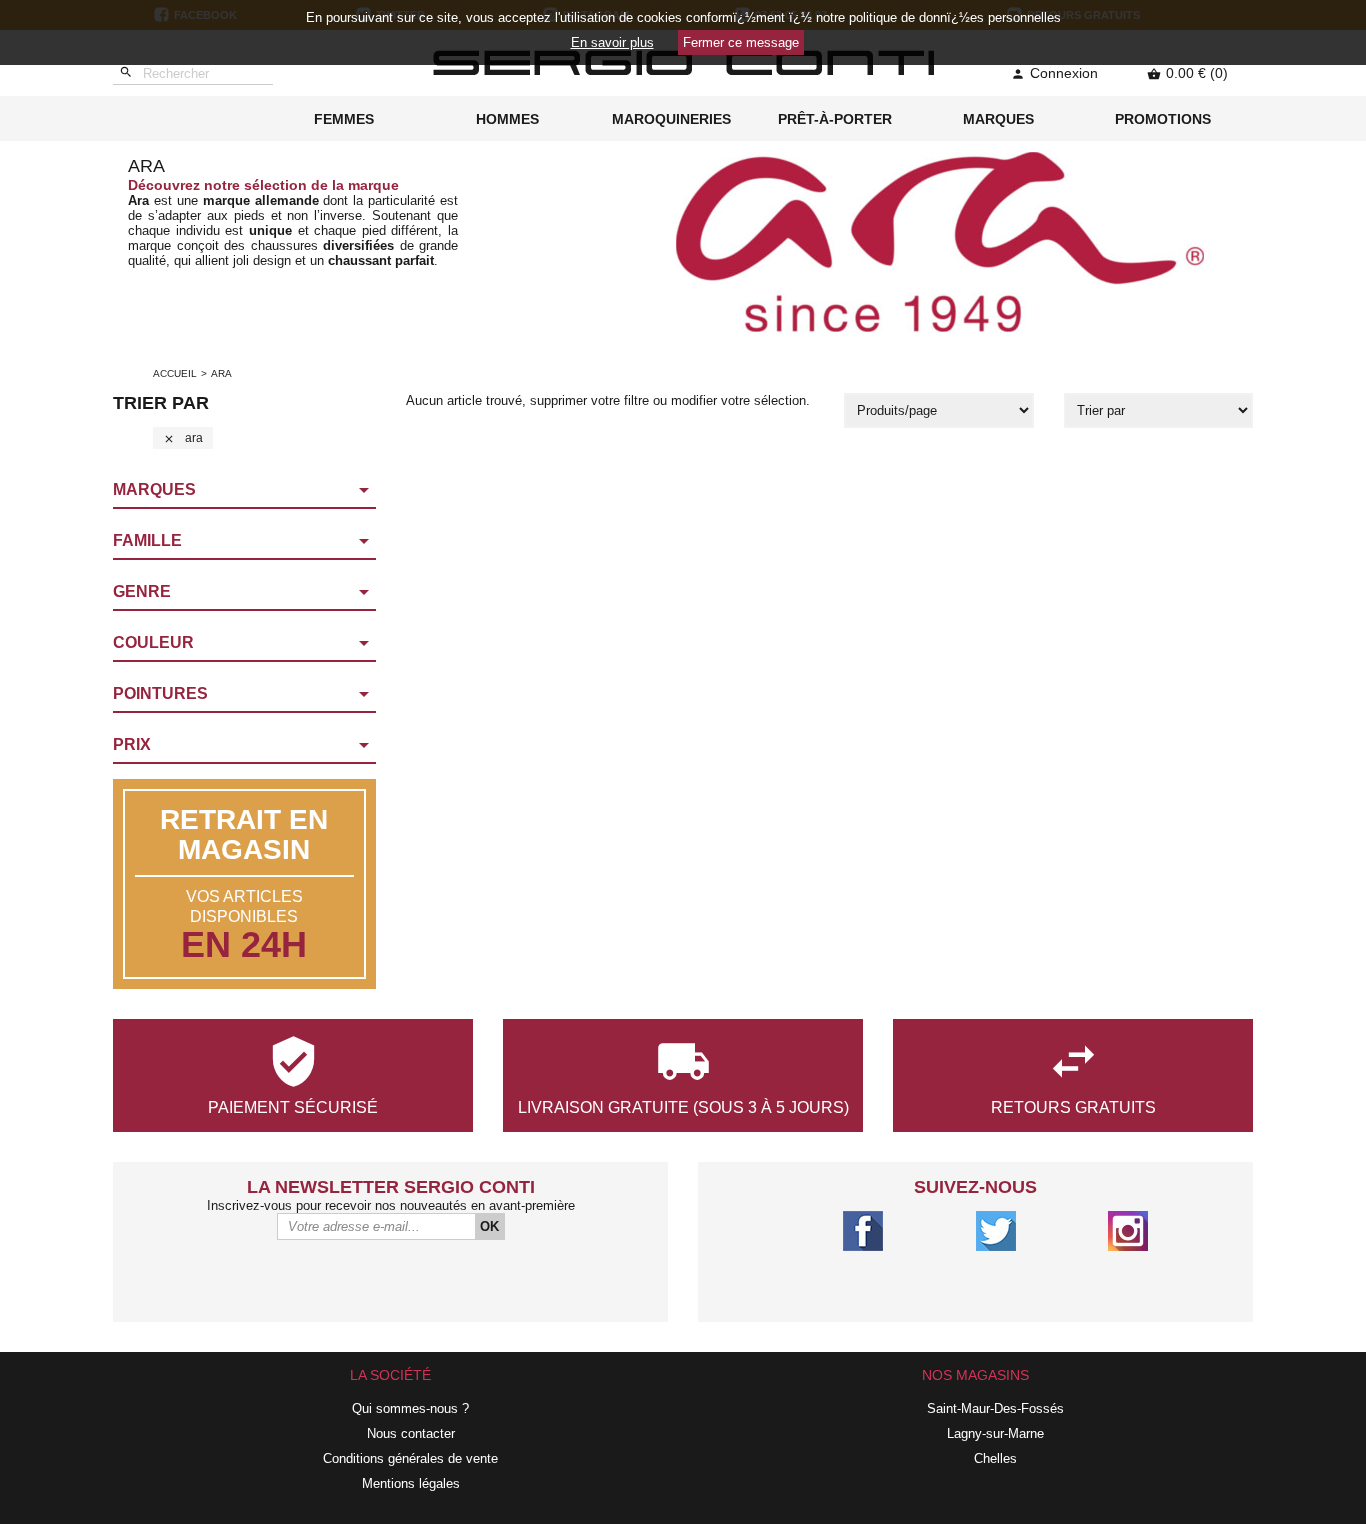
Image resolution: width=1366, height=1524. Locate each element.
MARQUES (998, 119)
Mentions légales (411, 1483)
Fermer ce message (741, 42)
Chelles (995, 1458)
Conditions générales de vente (410, 1458)
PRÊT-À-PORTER (835, 119)
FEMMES (344, 119)
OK (489, 1226)
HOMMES (507, 119)
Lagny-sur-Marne (995, 1433)
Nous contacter (411, 1433)
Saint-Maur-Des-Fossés (995, 1408)
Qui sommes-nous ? (410, 1408)
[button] (244, 491)
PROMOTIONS (1163, 119)
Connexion (1054, 73)
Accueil (175, 373)
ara (183, 438)
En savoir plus (612, 42)
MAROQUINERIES (671, 119)
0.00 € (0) (1187, 73)
